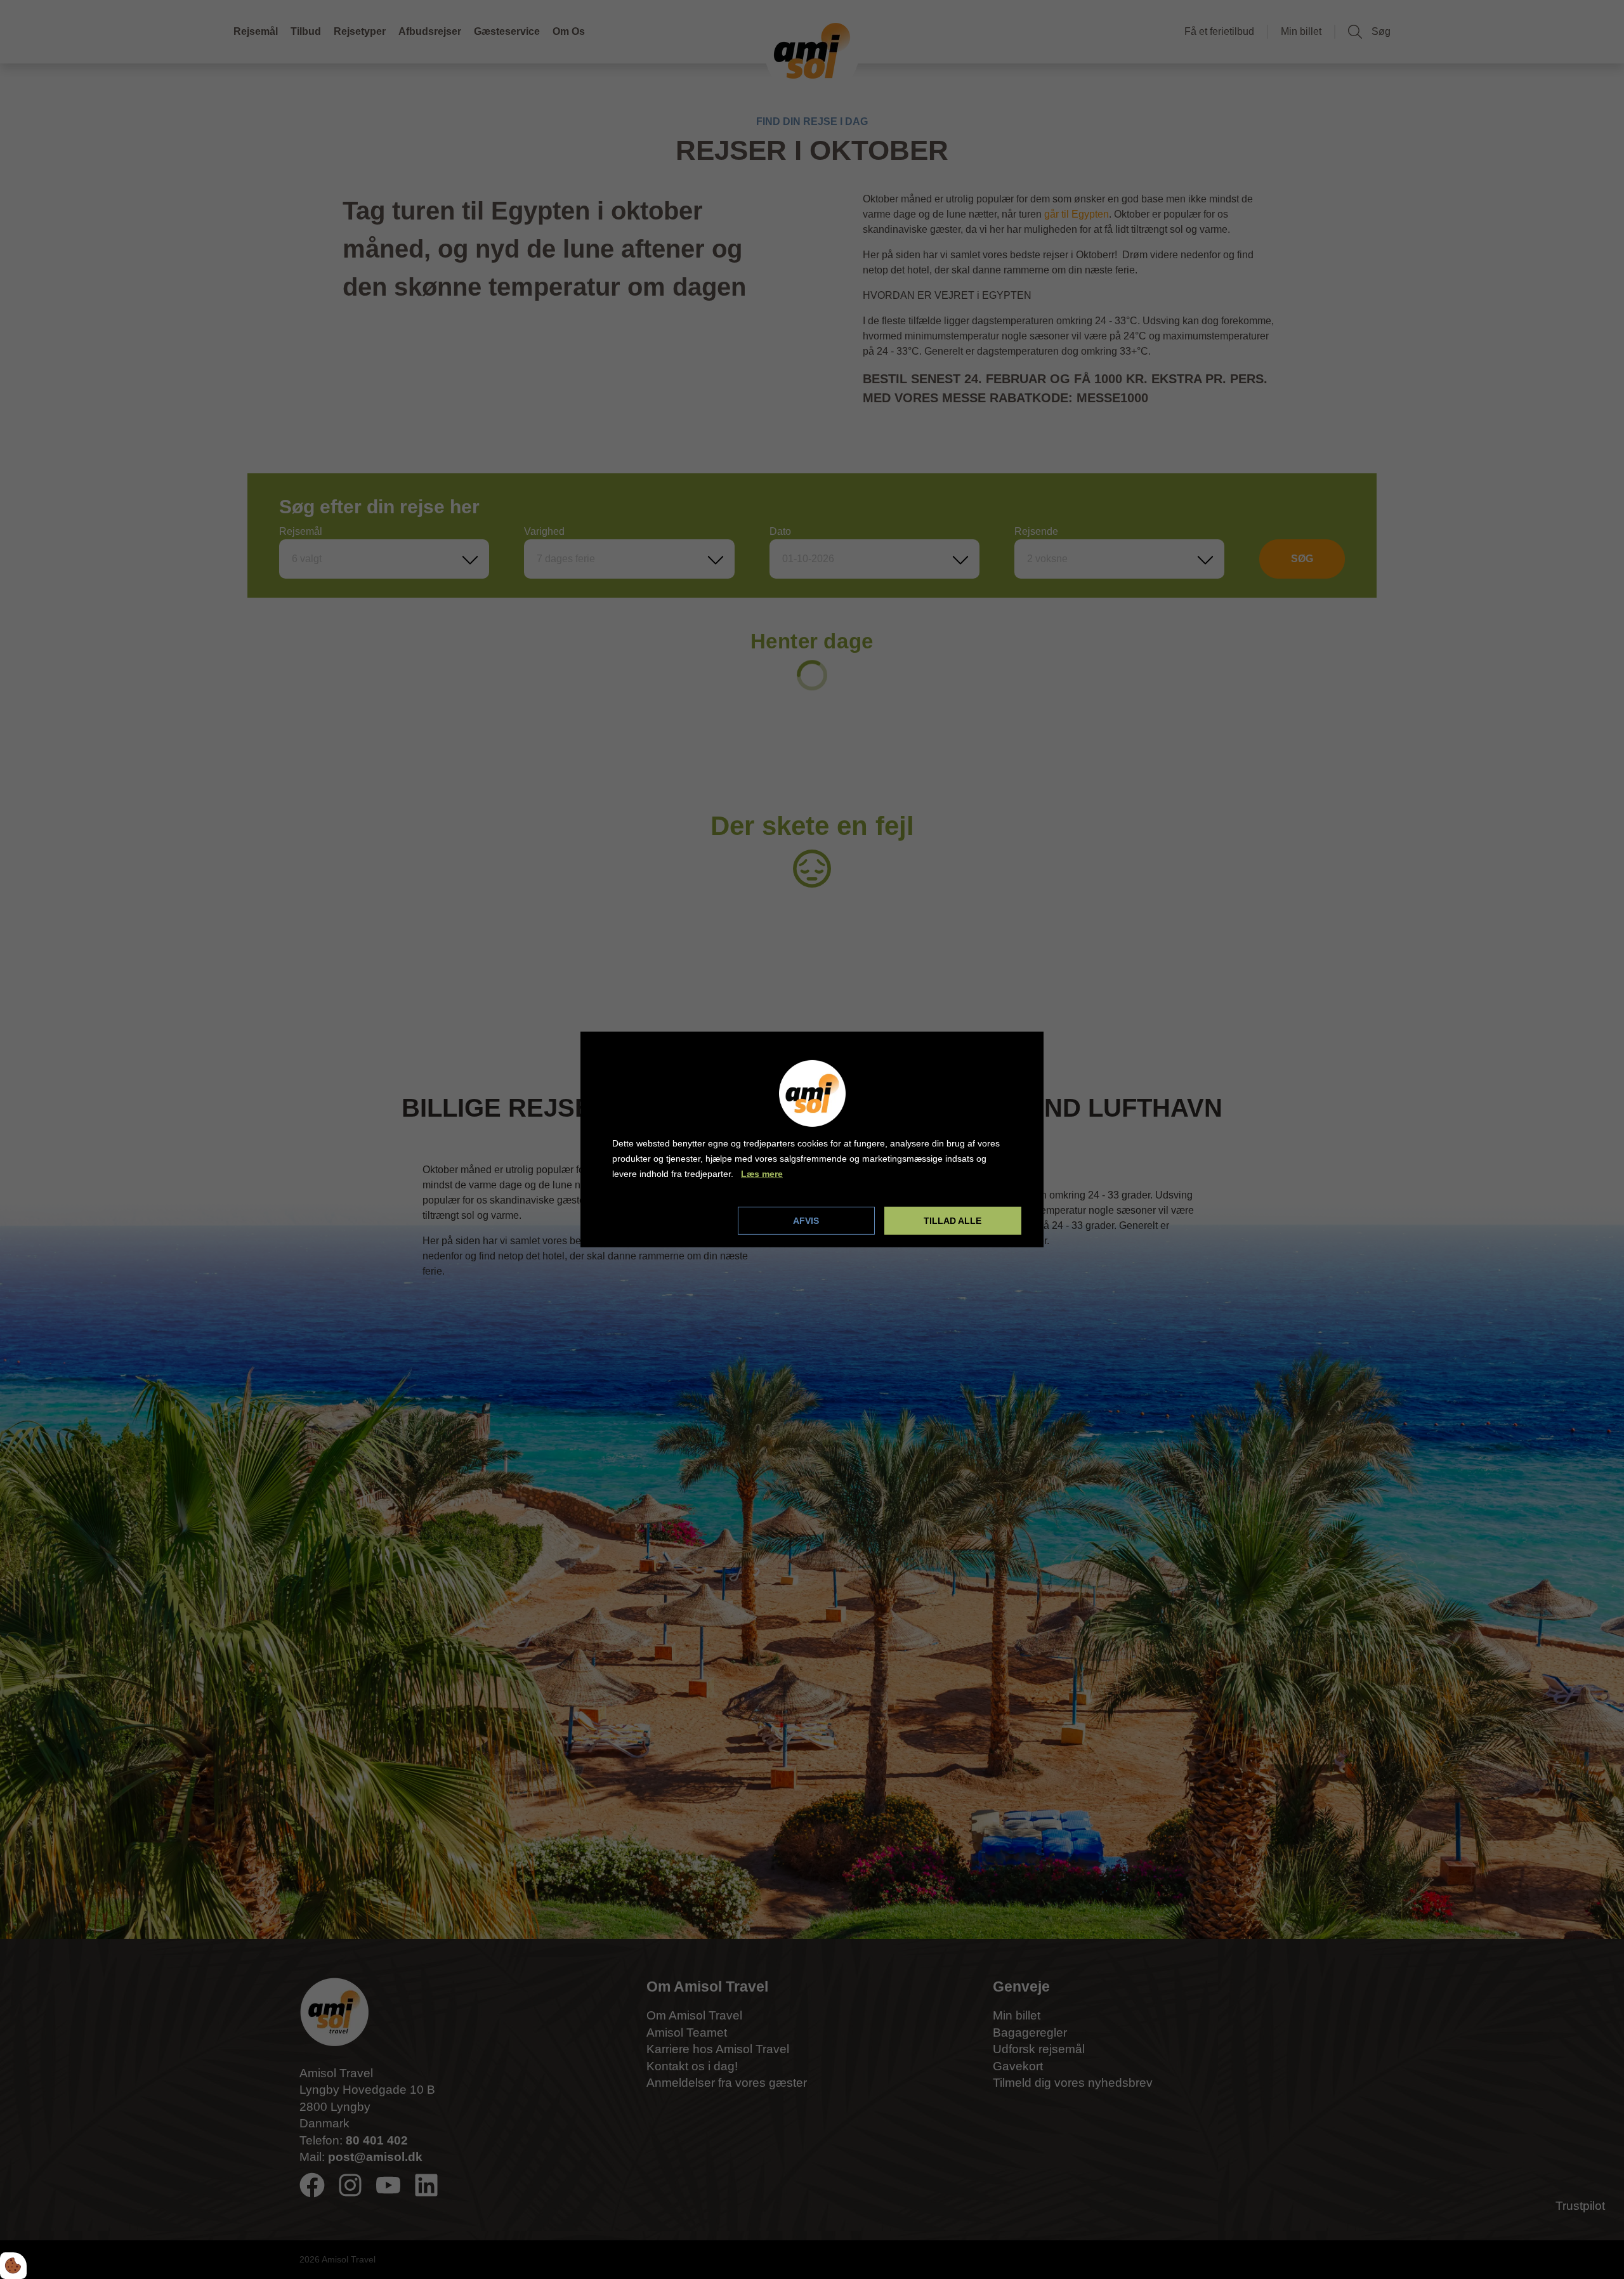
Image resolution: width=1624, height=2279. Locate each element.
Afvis (806, 1221)
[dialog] (812, 1139)
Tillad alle (953, 1221)
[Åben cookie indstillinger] (13, 2266)
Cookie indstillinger (655, 1220)
